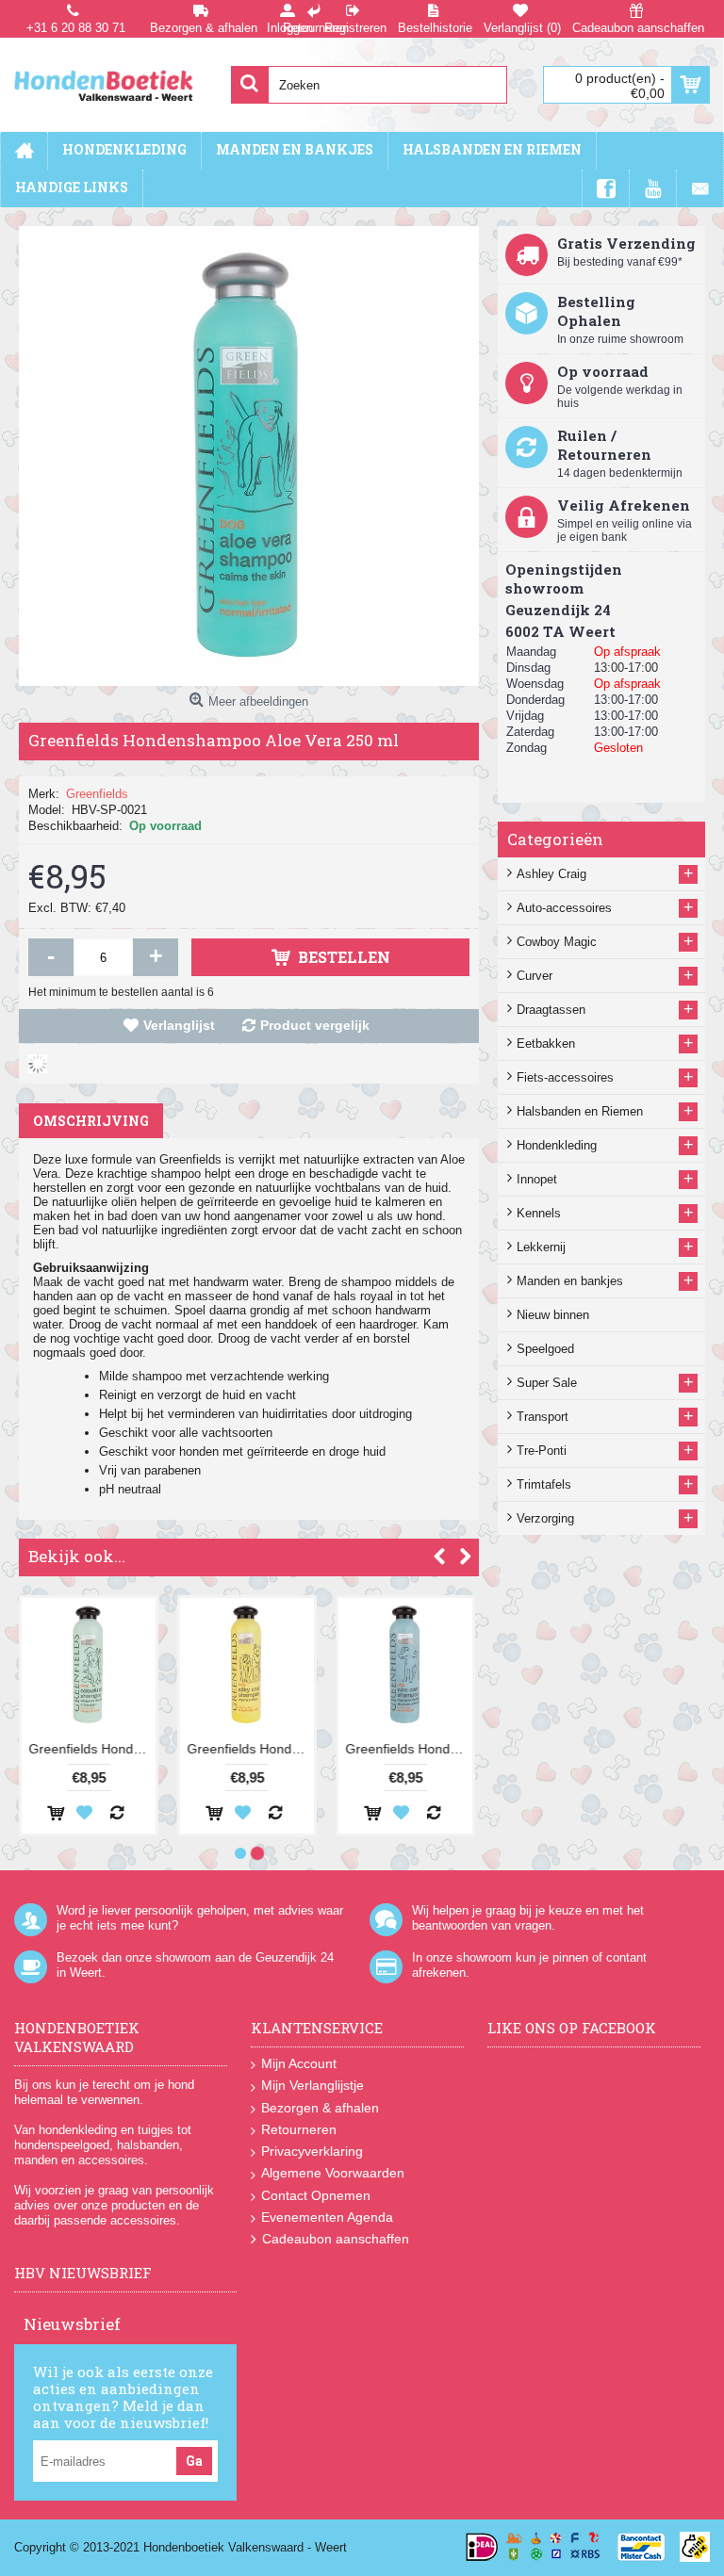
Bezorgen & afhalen (320, 2108)
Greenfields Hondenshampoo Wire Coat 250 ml (409, 1749)
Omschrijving (91, 1121)
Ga (194, 2461)
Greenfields (97, 794)
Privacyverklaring (312, 2151)
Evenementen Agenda (327, 2217)
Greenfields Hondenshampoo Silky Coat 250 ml (250, 1749)
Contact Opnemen (316, 2195)
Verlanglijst (179, 1025)
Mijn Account (299, 2063)
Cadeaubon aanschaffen (336, 2239)
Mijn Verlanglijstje (313, 2085)
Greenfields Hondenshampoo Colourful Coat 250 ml (92, 1749)
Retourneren (299, 2129)
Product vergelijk (315, 1025)
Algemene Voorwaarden (333, 2173)
